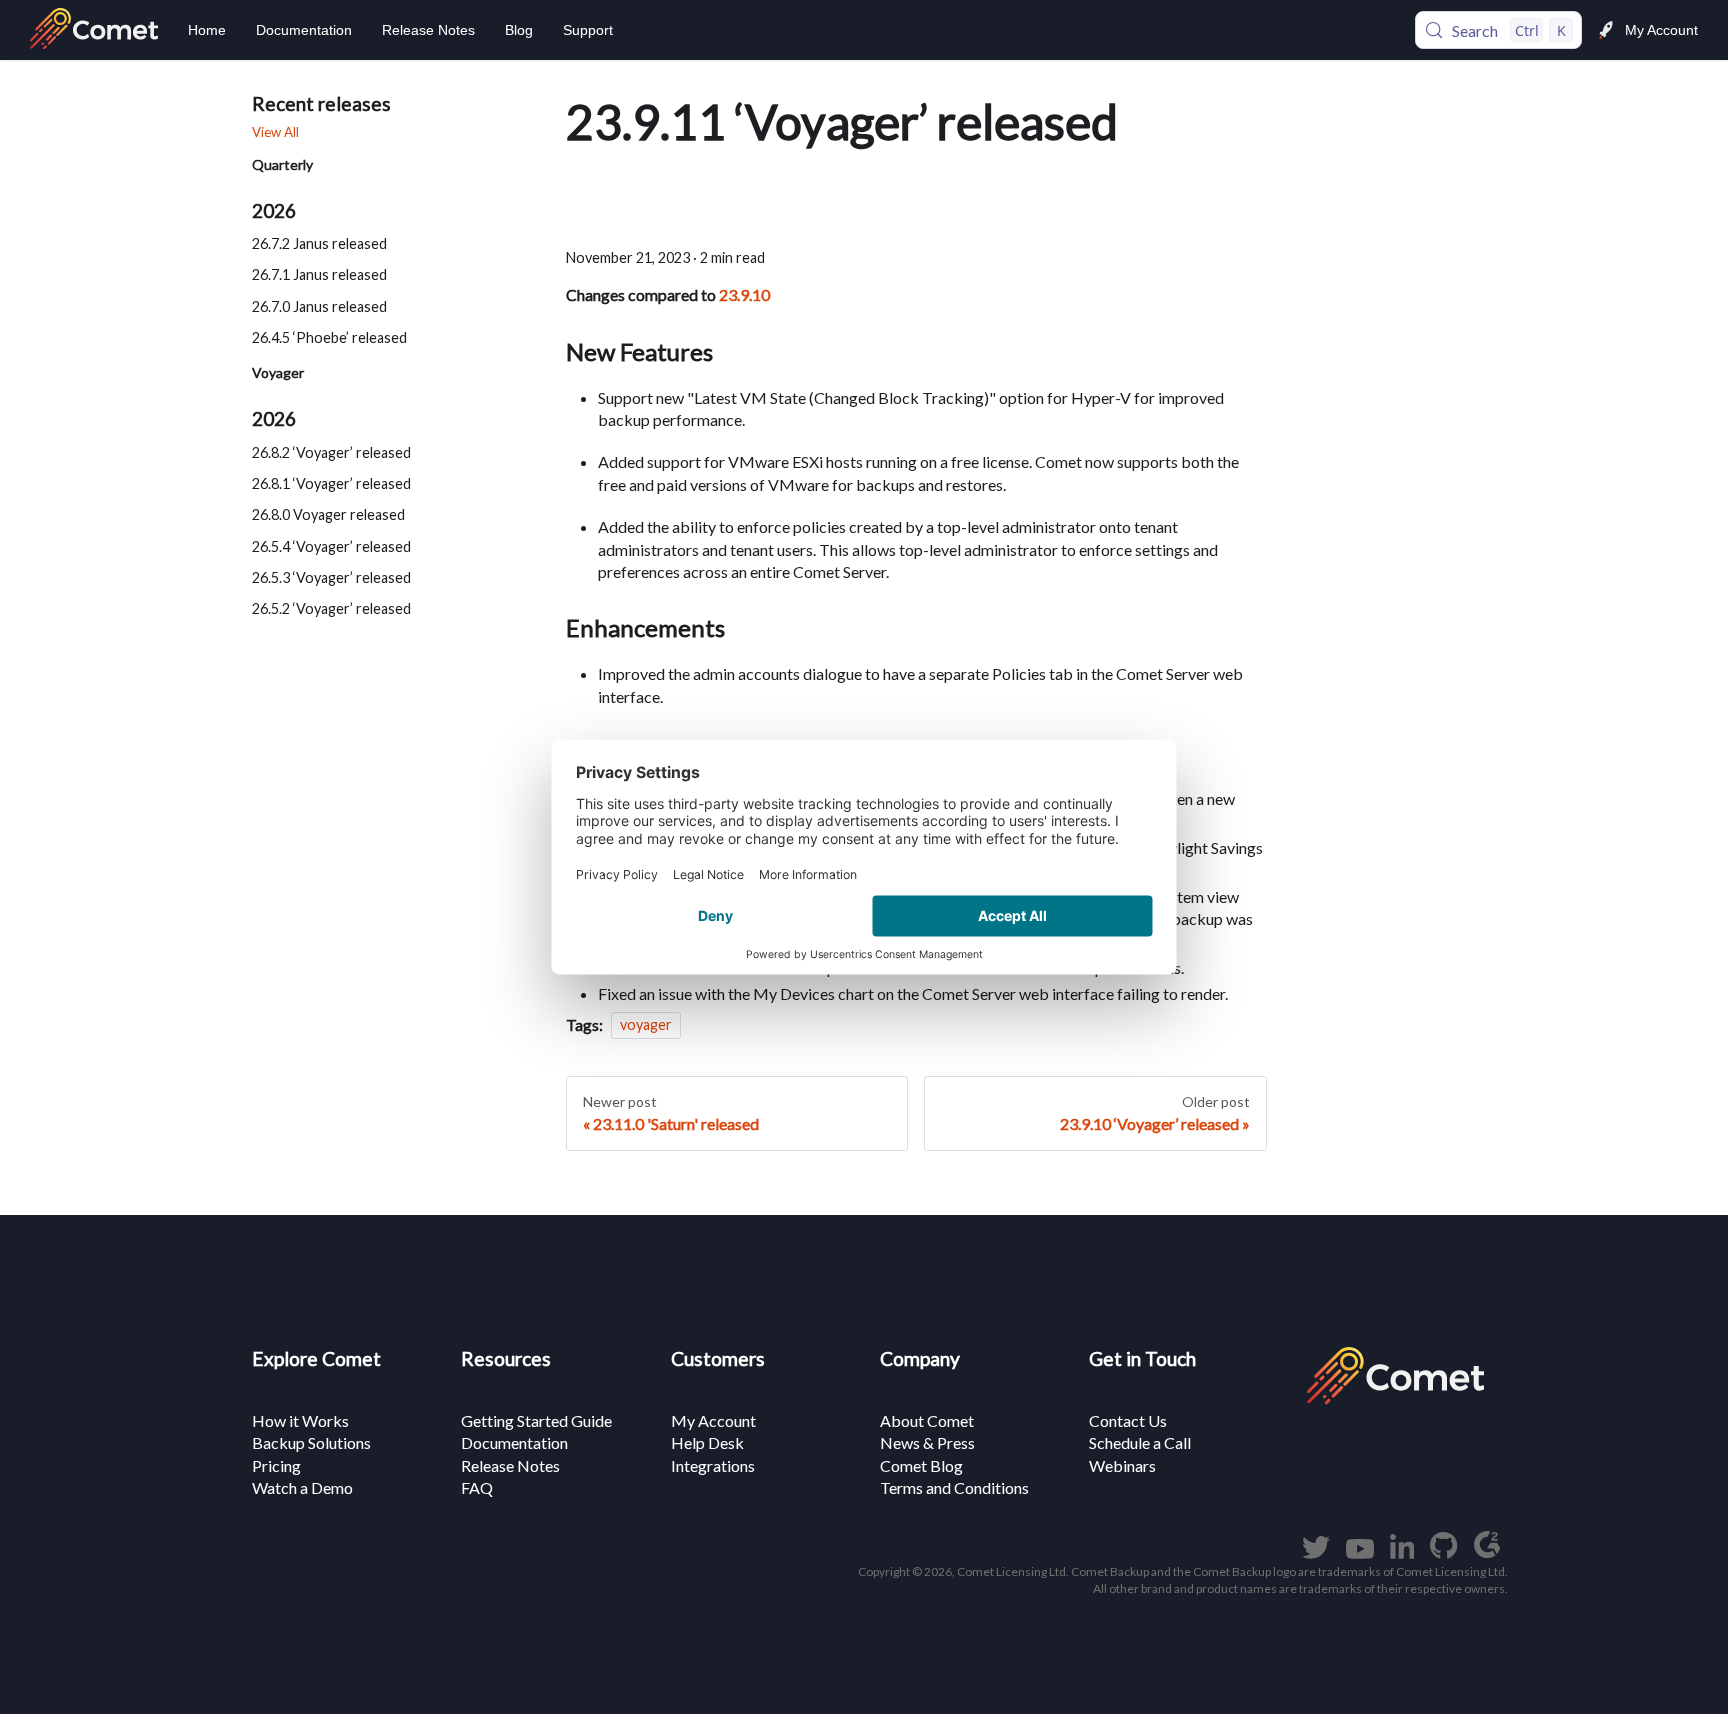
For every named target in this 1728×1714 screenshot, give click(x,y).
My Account (1661, 30)
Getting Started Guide (536, 1420)
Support (588, 30)
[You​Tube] (1360, 1552)
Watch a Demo (302, 1487)
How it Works (300, 1420)
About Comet (927, 1420)
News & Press (927, 1442)
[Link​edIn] (1402, 1552)
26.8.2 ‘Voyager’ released (331, 452)
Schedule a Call (1140, 1442)
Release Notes (428, 30)
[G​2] (1487, 1552)
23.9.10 (744, 294)
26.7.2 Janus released (319, 243)
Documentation (304, 30)
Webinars (1122, 1465)
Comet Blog (921, 1465)
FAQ (477, 1487)
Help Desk (707, 1442)
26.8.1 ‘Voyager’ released (331, 483)
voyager (646, 1025)
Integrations (713, 1465)
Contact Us (1128, 1420)
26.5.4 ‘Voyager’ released (331, 546)
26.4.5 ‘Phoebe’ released (329, 337)
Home (207, 30)
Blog (519, 30)
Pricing (276, 1465)
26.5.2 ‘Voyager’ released (331, 608)
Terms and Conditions (954, 1487)
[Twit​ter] (1316, 1552)
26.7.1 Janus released (319, 274)
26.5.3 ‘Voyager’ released (331, 577)
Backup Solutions (311, 1442)
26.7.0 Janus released (319, 306)
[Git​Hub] (1443, 1552)
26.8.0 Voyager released (328, 514)
